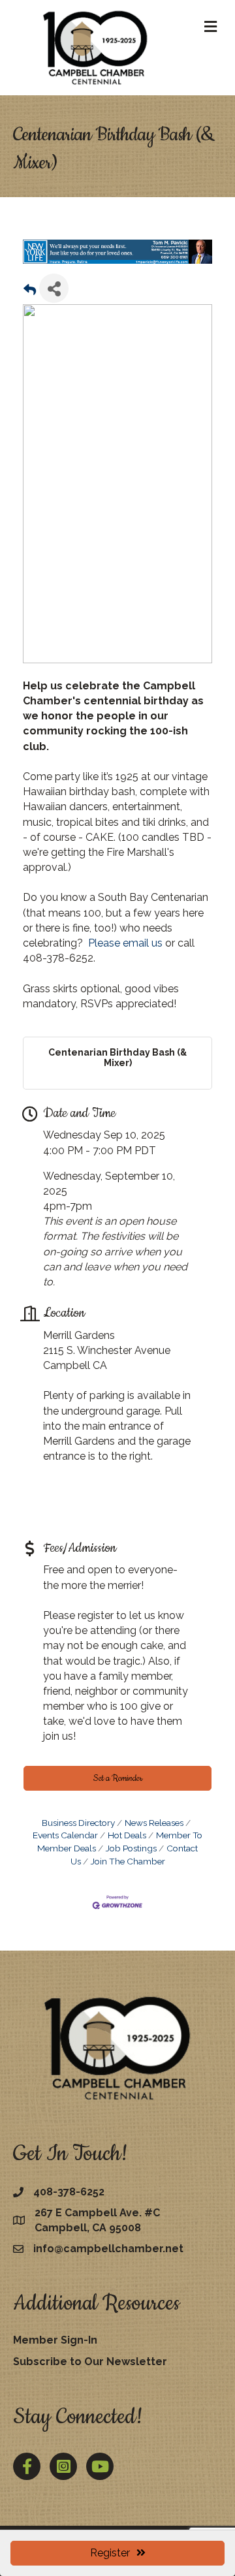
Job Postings (131, 1848)
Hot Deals (127, 1835)
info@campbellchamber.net (108, 2249)
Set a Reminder (118, 1778)
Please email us (125, 943)
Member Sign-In (55, 2339)
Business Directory (78, 1822)
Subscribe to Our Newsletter (90, 2362)
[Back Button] (30, 291)
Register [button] (110, 2553)
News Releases (154, 1822)
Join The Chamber (128, 1861)
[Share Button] (54, 288)
